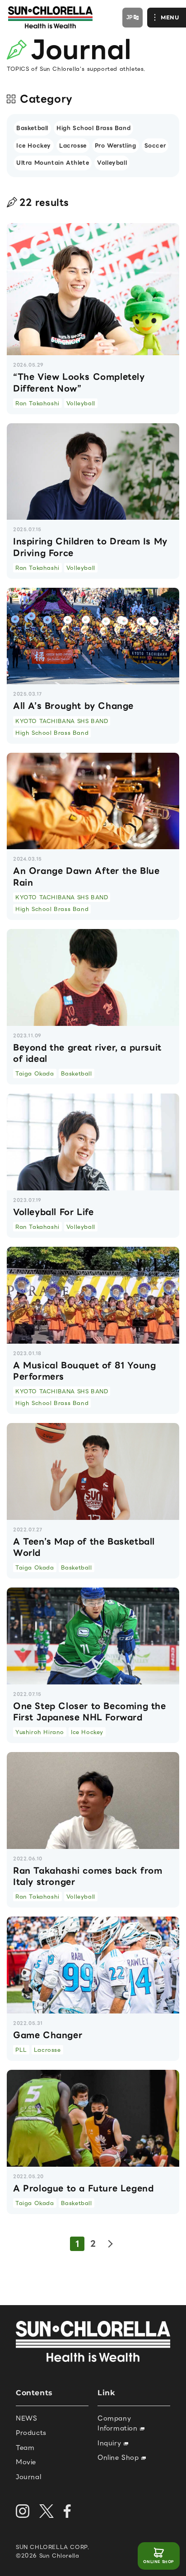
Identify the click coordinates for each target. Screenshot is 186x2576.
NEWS (26, 2418)
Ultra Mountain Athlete (53, 162)
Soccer (155, 145)
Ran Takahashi (37, 403)
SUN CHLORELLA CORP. (53, 2547)
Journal (28, 2477)
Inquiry (111, 2443)
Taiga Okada (35, 1073)
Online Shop (119, 2457)
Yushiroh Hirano (40, 1732)
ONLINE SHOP (159, 2562)
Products (31, 2433)
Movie (26, 2462)
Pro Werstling (116, 145)
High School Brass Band (93, 128)
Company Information (119, 2423)
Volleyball (112, 162)
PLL (21, 2050)
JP (130, 17)
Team (25, 2448)
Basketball (32, 128)
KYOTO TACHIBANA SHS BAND (62, 721)
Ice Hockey (34, 145)
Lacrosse (73, 145)
